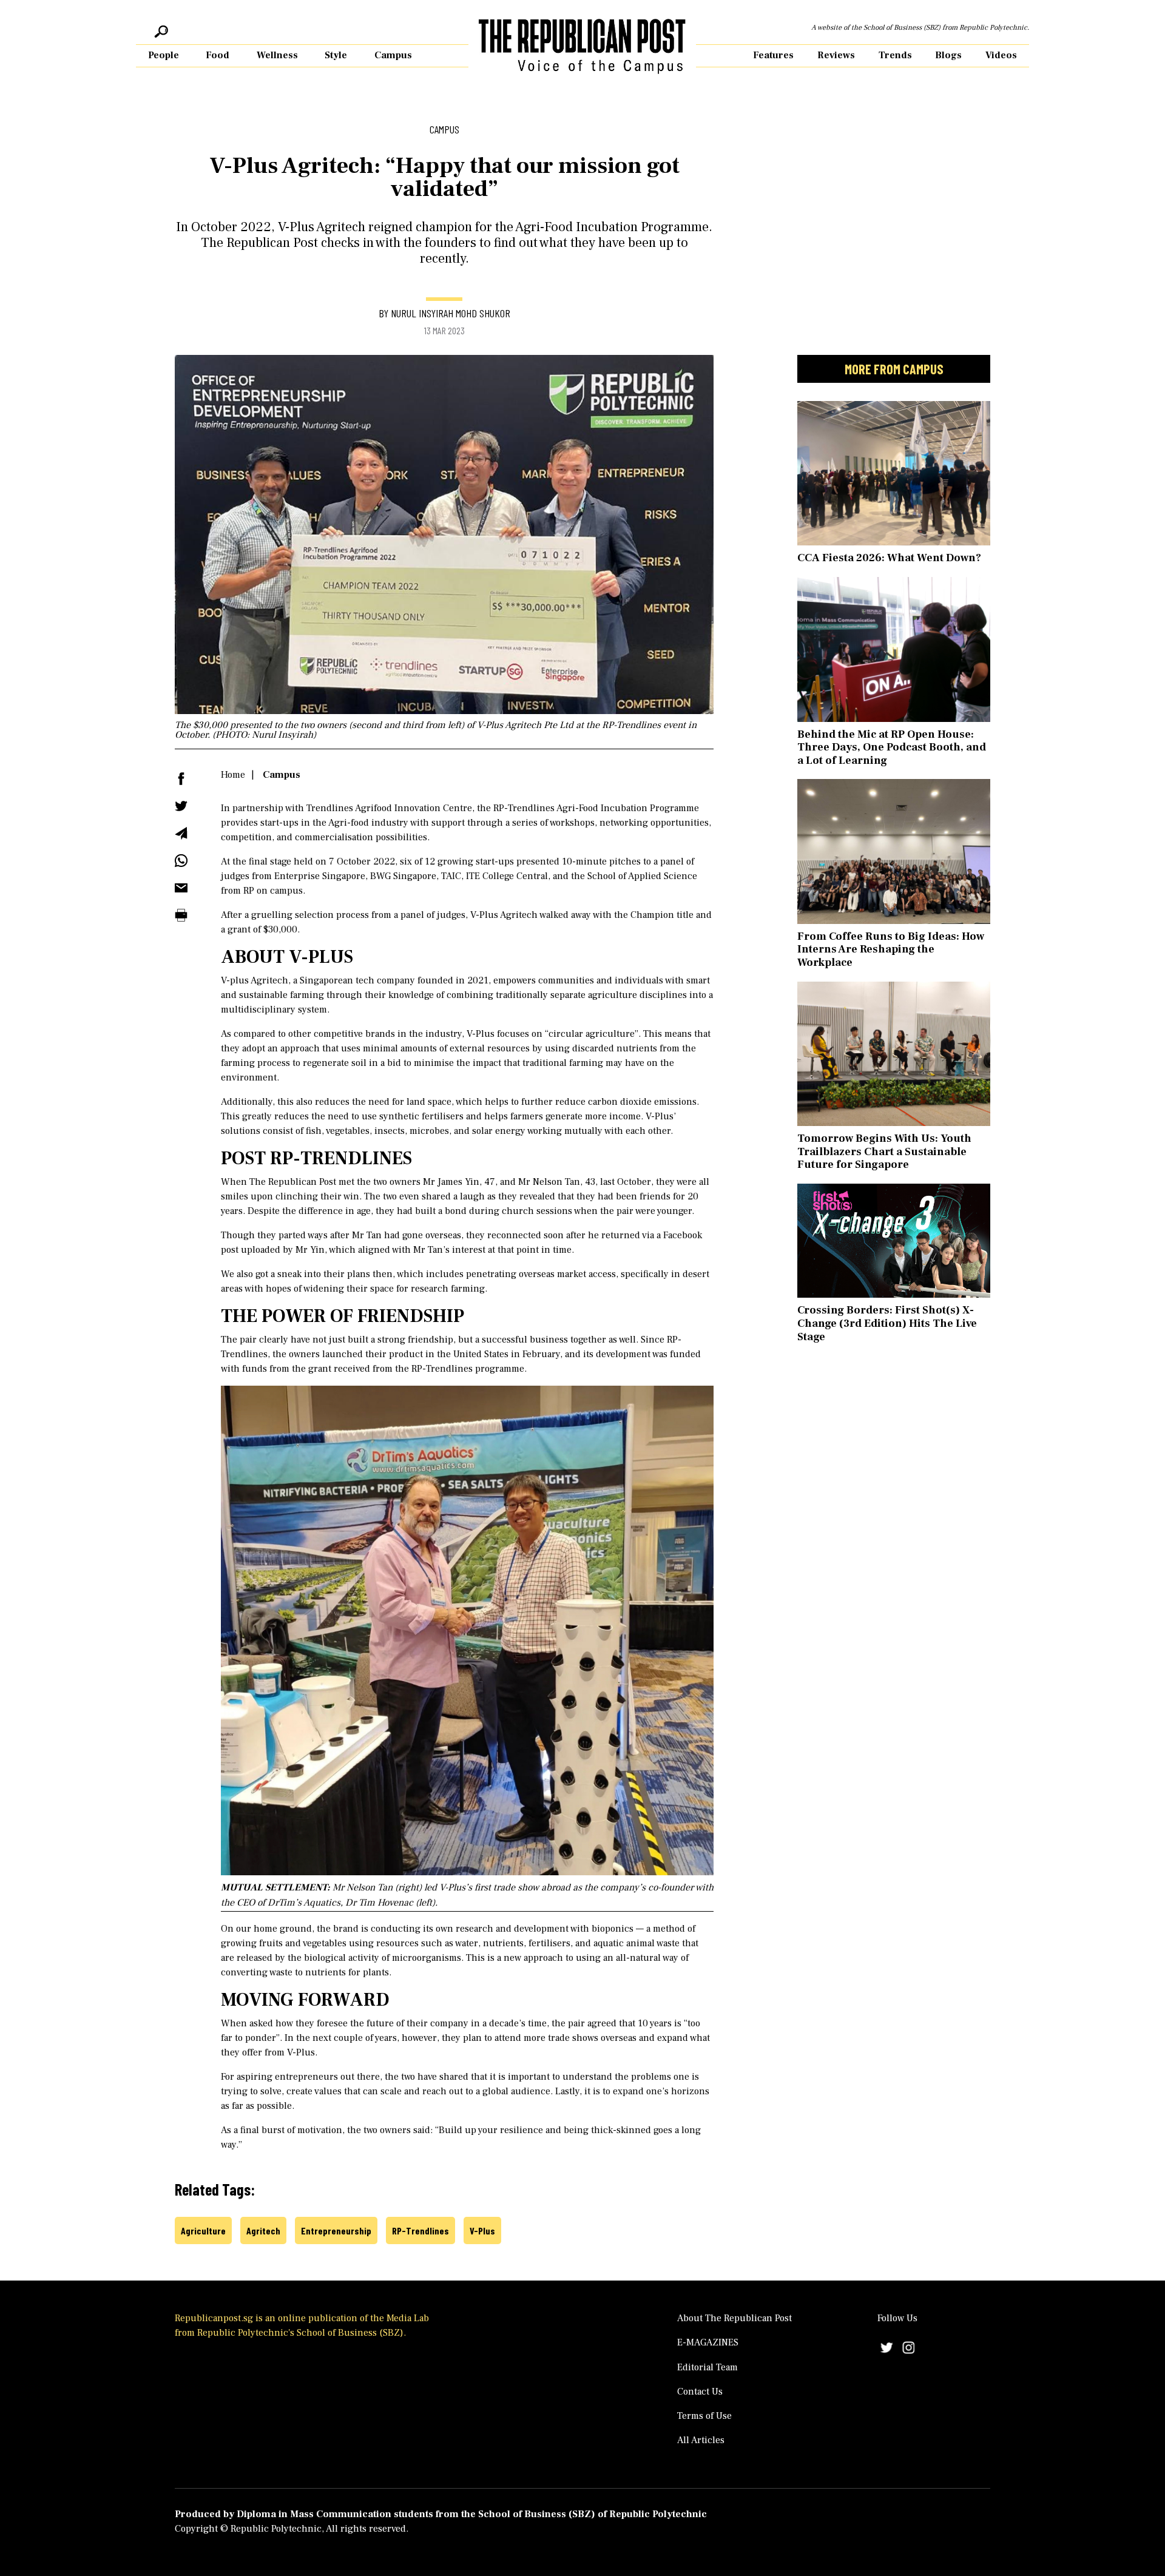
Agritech (263, 2230)
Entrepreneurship (336, 2230)
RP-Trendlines (420, 2230)
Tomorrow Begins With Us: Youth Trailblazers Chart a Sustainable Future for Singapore (884, 1151)
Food (218, 55)
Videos (1001, 55)
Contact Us (700, 2392)
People (164, 55)
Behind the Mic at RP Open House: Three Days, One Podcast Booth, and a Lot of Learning (892, 747)
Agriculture (203, 2230)
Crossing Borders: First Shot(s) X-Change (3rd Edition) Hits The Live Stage (887, 1323)
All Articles (701, 2440)
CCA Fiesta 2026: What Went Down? (889, 558)
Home (233, 775)
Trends (895, 55)
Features (773, 55)
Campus (393, 55)
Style (336, 55)
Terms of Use (704, 2416)
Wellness (277, 55)
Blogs (948, 55)
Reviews (836, 55)
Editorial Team (707, 2367)
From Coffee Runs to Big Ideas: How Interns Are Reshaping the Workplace (891, 949)
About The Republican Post (734, 2318)
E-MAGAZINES (708, 2342)
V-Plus (482, 2230)
